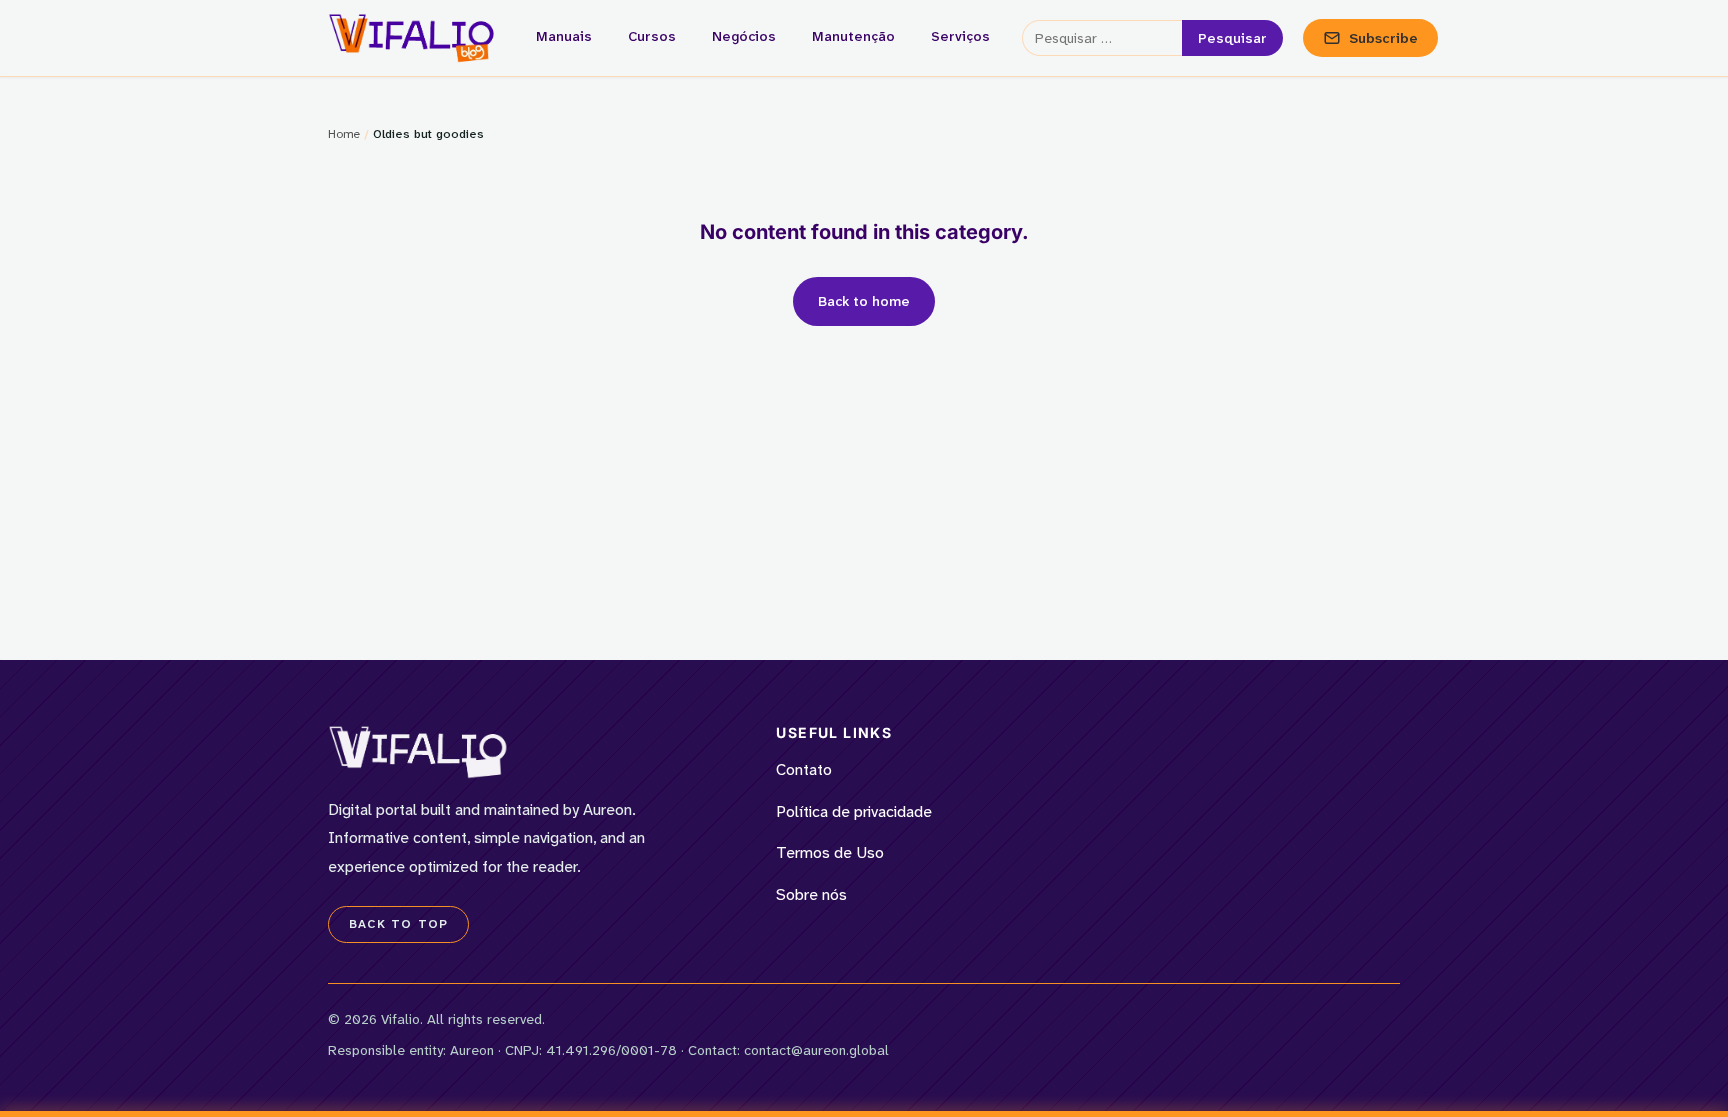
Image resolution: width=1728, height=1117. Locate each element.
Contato (804, 769)
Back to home (864, 301)
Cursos (652, 36)
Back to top (398, 924)
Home (344, 134)
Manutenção (853, 36)
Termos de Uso (830, 852)
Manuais (564, 36)
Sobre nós (811, 894)
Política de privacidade (854, 811)
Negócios (744, 36)
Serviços (960, 36)
